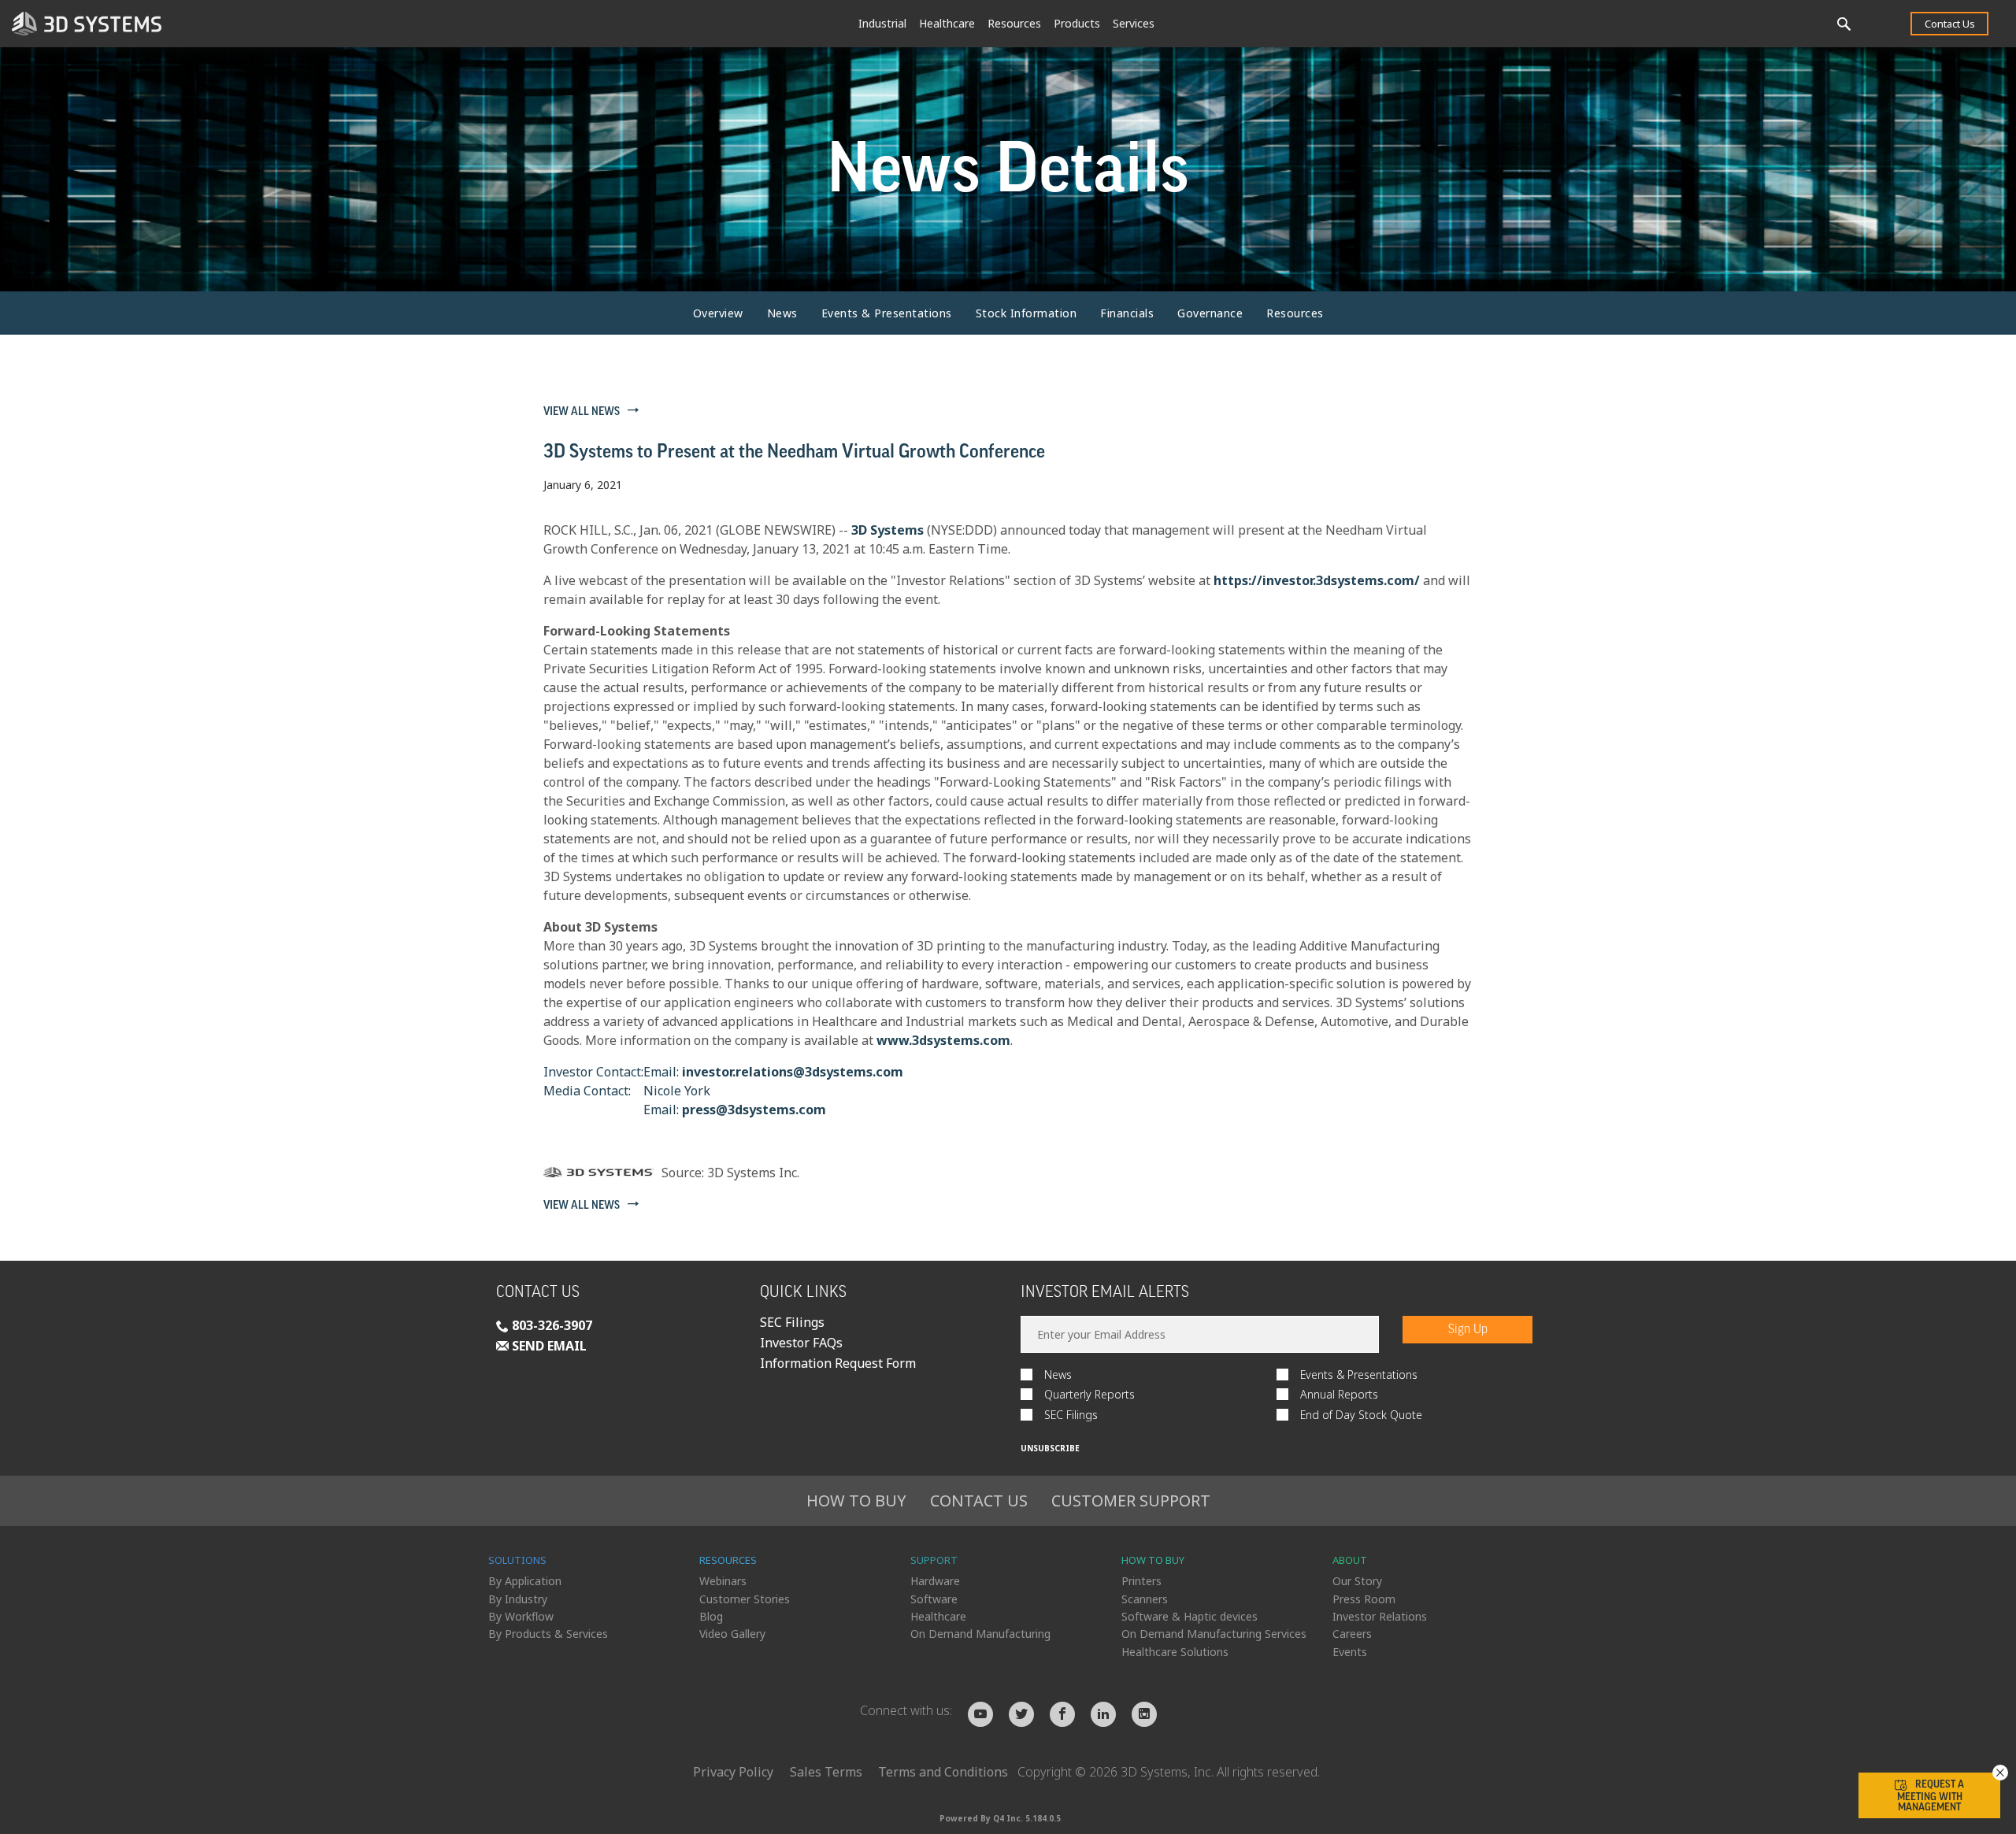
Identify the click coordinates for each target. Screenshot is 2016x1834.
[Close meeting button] (2000, 1773)
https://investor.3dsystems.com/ (1317, 580)
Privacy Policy (733, 1772)
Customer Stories (745, 1599)
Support (934, 1560)
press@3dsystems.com (754, 1110)
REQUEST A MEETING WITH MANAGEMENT (1931, 1795)
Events (1350, 1652)
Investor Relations (1380, 1616)
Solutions (517, 1560)
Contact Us (1950, 24)
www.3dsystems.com (943, 1040)
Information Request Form (838, 1363)
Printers (1141, 1581)
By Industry (518, 1599)
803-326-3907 (550, 1325)
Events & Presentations (887, 313)
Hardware (935, 1581)
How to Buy (856, 1501)
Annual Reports (1339, 1394)
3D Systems (888, 530)
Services (1134, 23)
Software (934, 1599)
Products (1077, 23)
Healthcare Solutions (1175, 1652)
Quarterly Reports (1090, 1394)
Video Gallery (732, 1634)
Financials (1127, 313)
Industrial (882, 23)
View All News (582, 412)
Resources (1014, 23)
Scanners (1145, 1599)
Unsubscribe (1050, 1448)
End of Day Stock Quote (1361, 1415)
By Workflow (521, 1616)
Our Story (1357, 1581)
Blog (711, 1616)
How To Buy (1153, 1560)
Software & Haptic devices (1190, 1616)
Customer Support (1131, 1501)
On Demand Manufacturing (980, 1634)
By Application (525, 1581)
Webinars (723, 1581)
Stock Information (1027, 313)
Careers (1352, 1634)
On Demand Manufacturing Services (1214, 1634)
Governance (1210, 313)
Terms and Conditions (943, 1772)
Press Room (1364, 1599)
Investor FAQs (801, 1343)
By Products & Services (548, 1634)
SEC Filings (792, 1322)
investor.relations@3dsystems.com (793, 1072)
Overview (718, 313)
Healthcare (947, 23)
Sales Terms (826, 1772)
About (1350, 1560)
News (782, 313)
